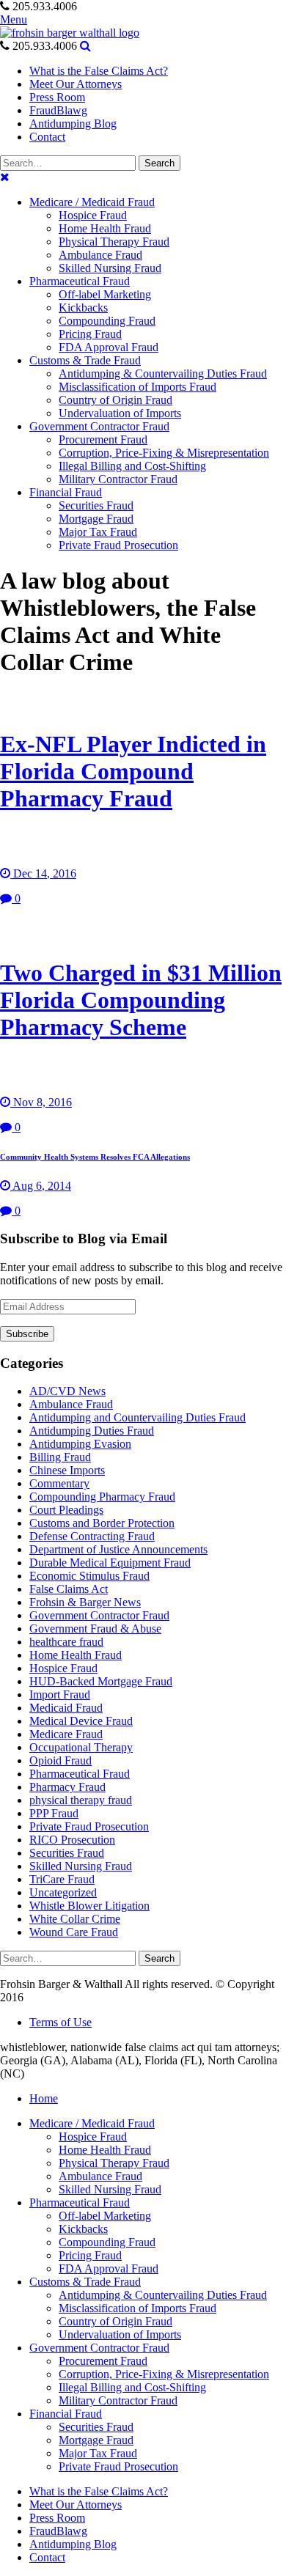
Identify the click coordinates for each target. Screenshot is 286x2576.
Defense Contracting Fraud (92, 1536)
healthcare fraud (66, 1642)
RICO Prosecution (72, 1840)
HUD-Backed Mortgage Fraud (101, 1681)
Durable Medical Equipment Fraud (110, 1563)
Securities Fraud (67, 1853)
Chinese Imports (67, 1470)
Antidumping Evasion (80, 1444)
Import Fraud (60, 1694)
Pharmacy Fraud (67, 1787)
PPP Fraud (54, 1813)
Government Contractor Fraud (99, 1615)
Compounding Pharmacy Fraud (102, 1497)
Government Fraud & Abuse (95, 1629)
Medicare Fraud (66, 1734)
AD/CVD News (67, 1391)
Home (44, 2098)
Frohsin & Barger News (85, 1602)
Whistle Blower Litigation (89, 1906)
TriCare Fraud (62, 1879)
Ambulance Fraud (71, 1404)
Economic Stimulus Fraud (89, 1576)
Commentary (59, 1483)
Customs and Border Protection (102, 1523)
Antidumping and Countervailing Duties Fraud (137, 1417)
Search (159, 163)
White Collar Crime (75, 1919)
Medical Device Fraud (81, 1721)
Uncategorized (63, 1892)
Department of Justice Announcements (118, 1549)
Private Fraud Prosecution (89, 1826)
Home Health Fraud (76, 1655)
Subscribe (27, 1334)
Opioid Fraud (60, 1760)
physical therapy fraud (81, 1800)
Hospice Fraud (63, 1668)
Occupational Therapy (81, 1747)
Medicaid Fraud (66, 1708)
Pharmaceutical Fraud (80, 1774)
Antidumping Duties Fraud (92, 1431)
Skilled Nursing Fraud (81, 1866)
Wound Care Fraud (74, 1932)
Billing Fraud (60, 1457)
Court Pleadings (66, 1510)
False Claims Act (69, 1589)
